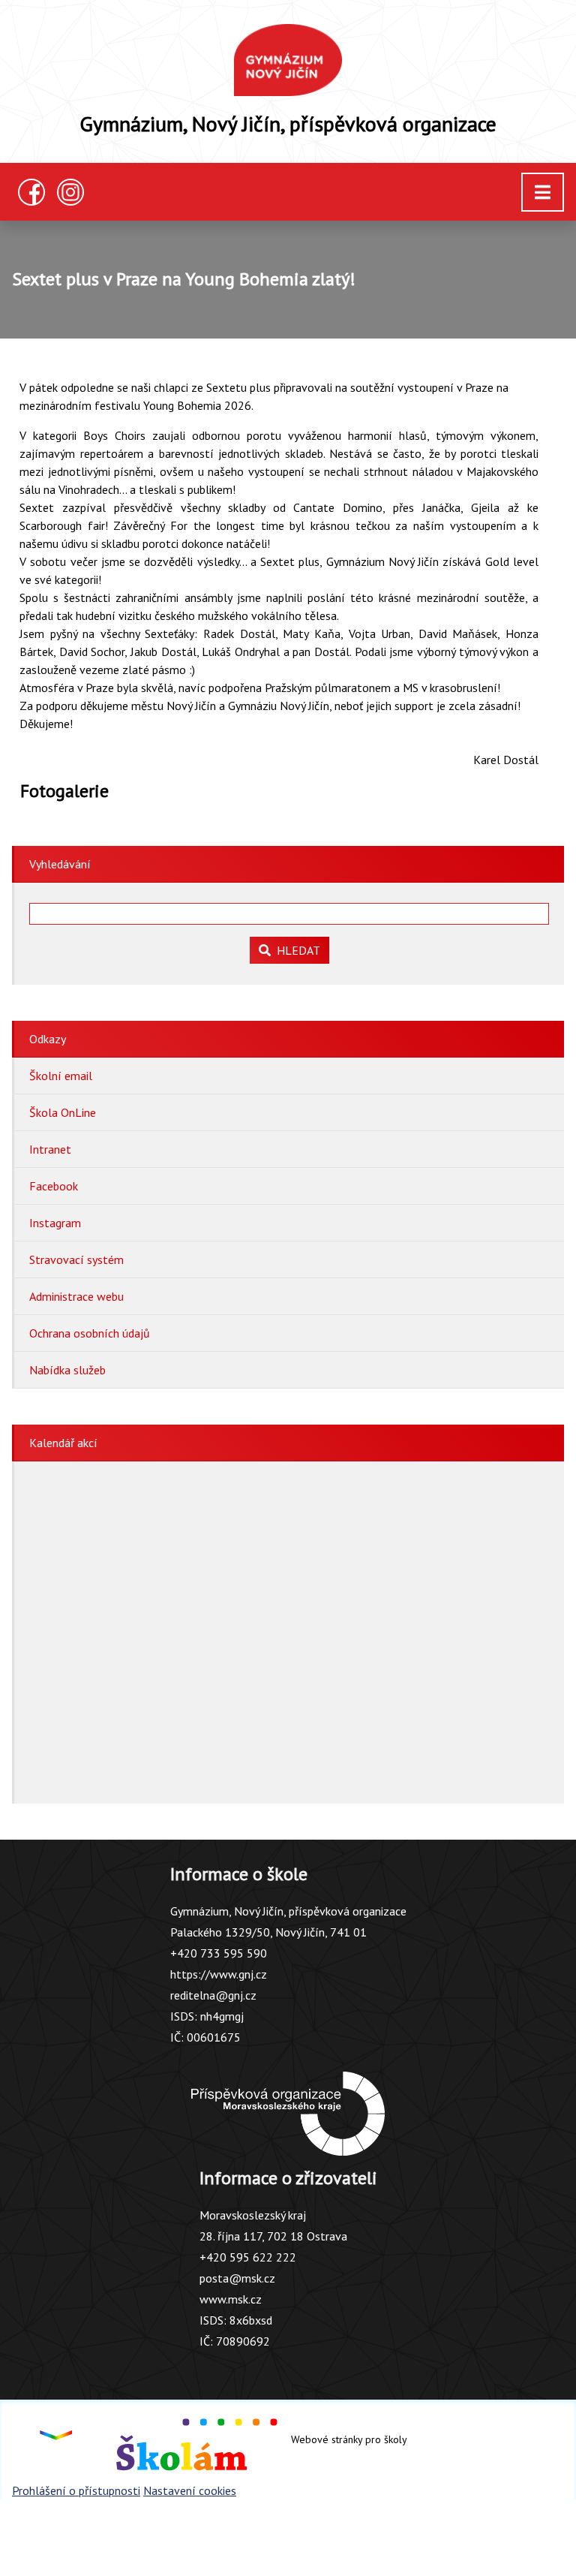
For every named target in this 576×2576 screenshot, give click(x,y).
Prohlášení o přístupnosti (76, 2490)
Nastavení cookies (190, 2490)
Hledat (295, 950)
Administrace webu (76, 1296)
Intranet (50, 1149)
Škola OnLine (63, 1112)
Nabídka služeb (67, 1370)
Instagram (55, 1223)
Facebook (54, 1186)
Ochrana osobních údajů (90, 1333)
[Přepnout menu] (543, 192)
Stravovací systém (76, 1259)
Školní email (61, 1076)
